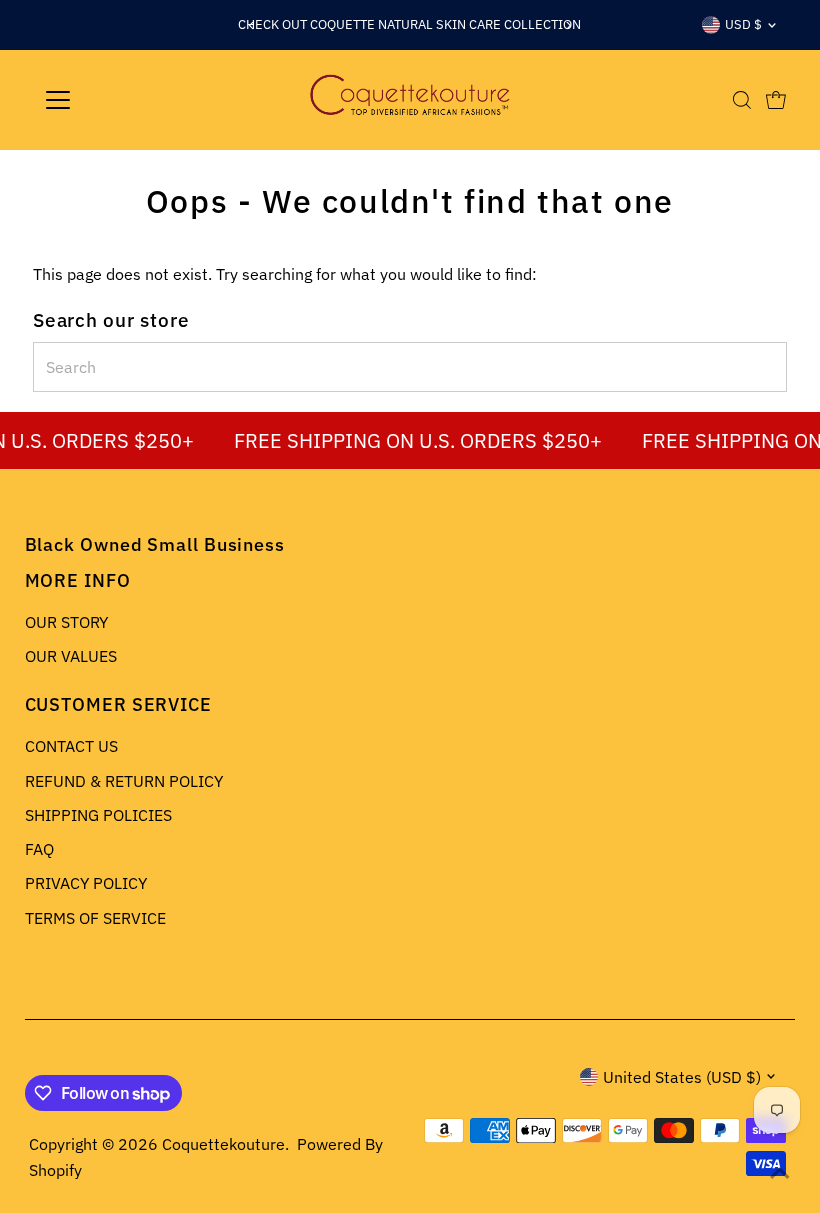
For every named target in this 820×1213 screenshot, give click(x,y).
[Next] (568, 25)
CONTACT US (71, 746)
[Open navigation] (122, 100)
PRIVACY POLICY (86, 883)
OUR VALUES (71, 656)
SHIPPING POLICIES (98, 815)
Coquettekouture (223, 1144)
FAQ (39, 849)
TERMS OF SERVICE (95, 918)
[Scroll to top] (780, 1173)
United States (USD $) (682, 1077)
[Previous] (251, 25)
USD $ (743, 24)
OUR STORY (66, 622)
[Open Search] (742, 100)
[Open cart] (776, 100)
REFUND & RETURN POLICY (124, 781)
